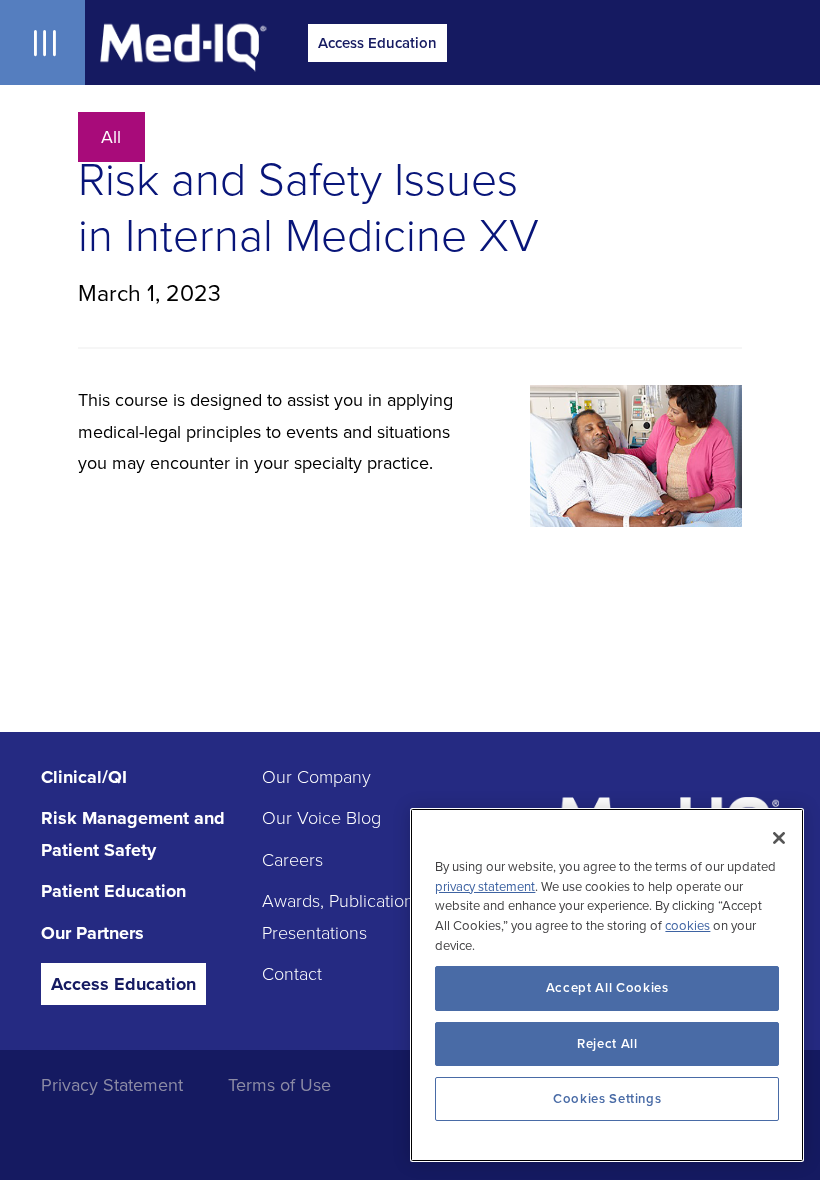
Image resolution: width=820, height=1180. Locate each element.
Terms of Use (279, 1085)
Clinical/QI (84, 777)
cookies (687, 926)
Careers (292, 860)
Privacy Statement (112, 1085)
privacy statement (485, 887)
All (111, 137)
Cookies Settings (607, 1099)
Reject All (607, 1044)
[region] (607, 985)
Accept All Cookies (607, 988)
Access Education (377, 43)
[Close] (779, 838)
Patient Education (113, 891)
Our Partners (92, 933)
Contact (292, 974)
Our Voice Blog (321, 818)
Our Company (316, 777)
